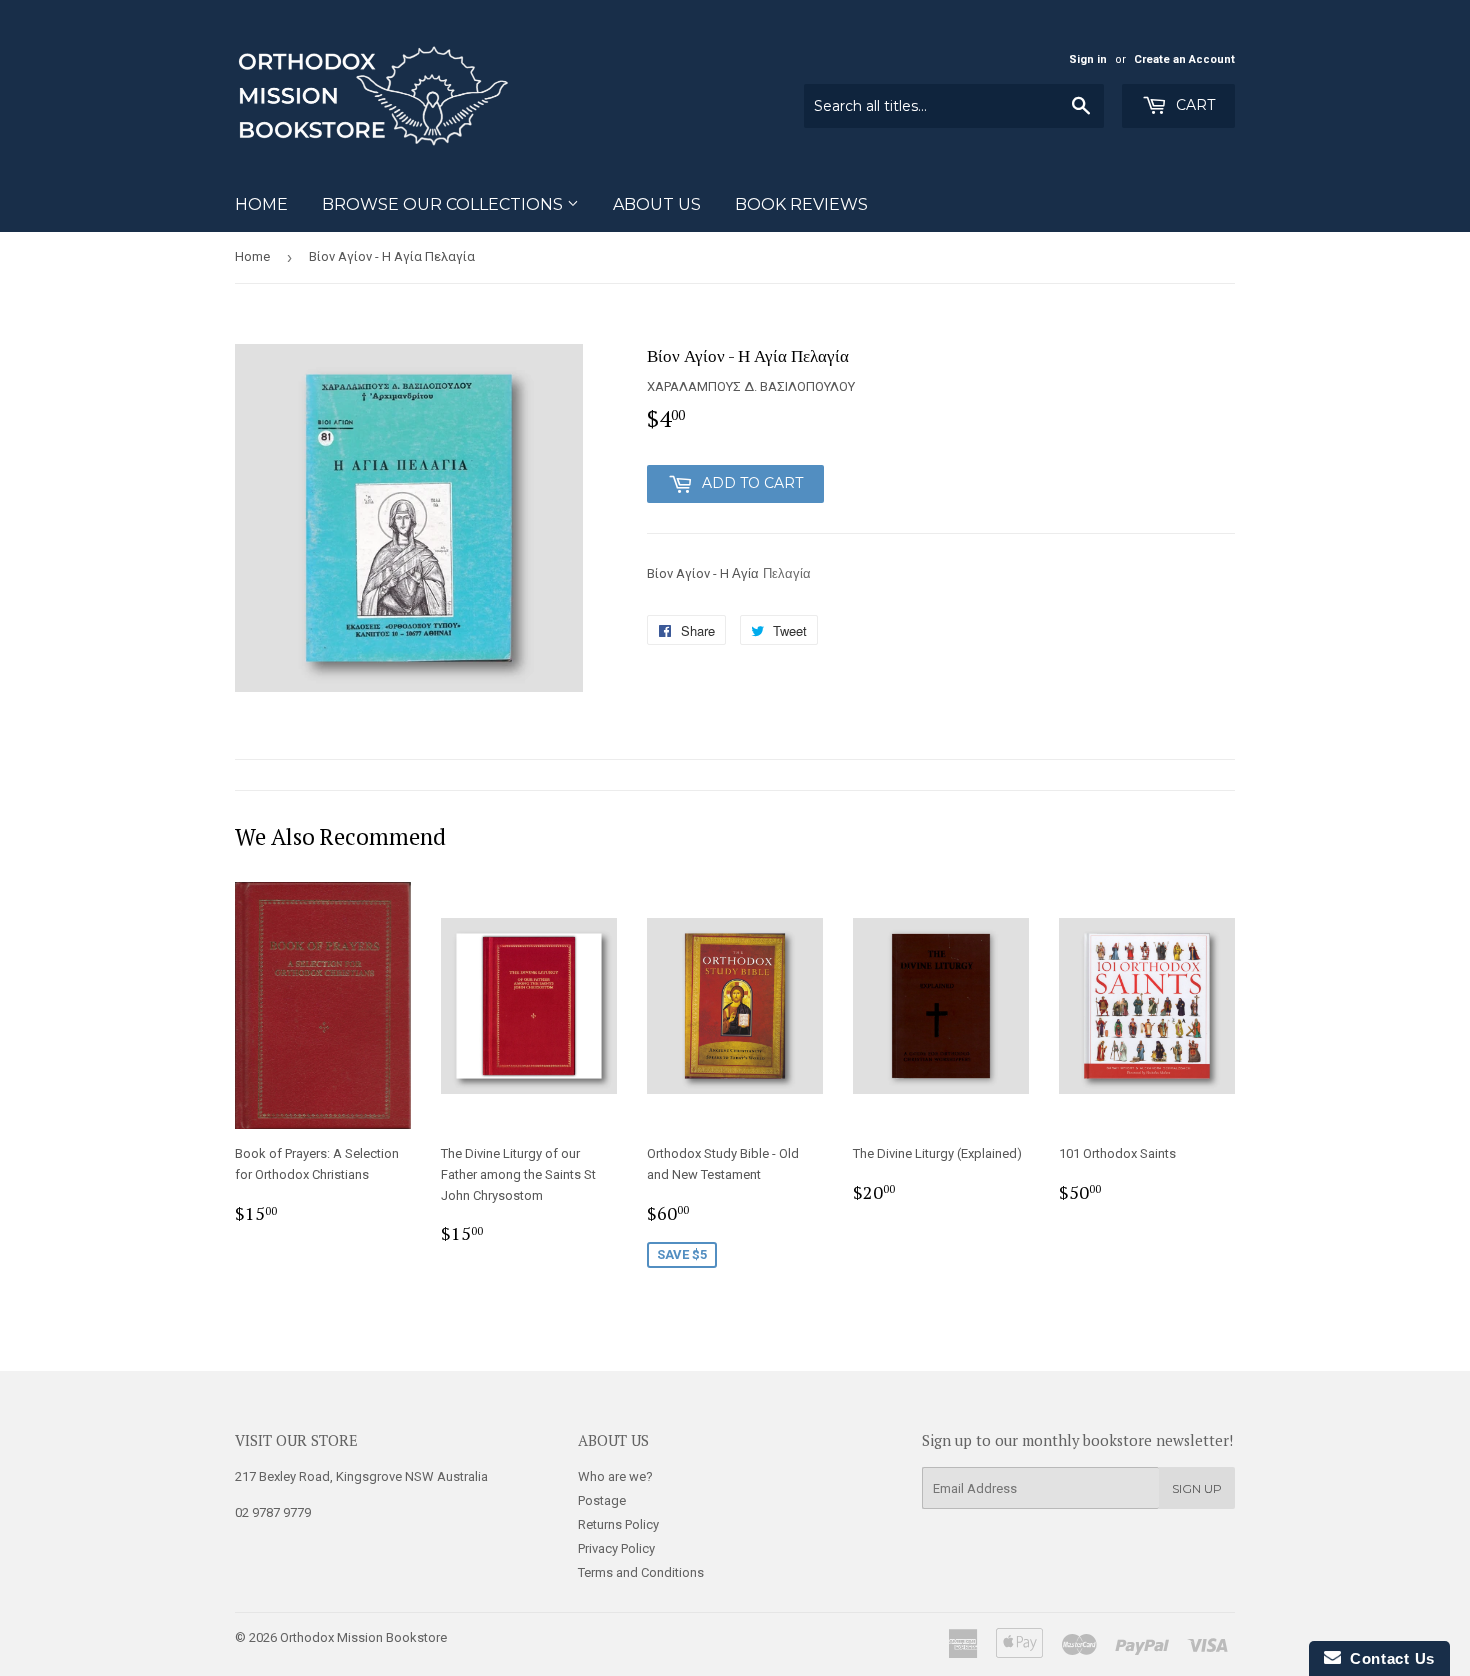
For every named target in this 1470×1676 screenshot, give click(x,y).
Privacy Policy (616, 1548)
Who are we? (615, 1476)
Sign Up (1197, 1488)
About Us (657, 204)
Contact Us (1388, 1658)
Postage (602, 1500)
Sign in (1088, 59)
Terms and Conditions (641, 1572)
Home (261, 204)
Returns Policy (618, 1524)
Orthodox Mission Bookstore (363, 1637)
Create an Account (1184, 59)
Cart (1193, 105)
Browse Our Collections (444, 204)
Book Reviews (801, 204)
